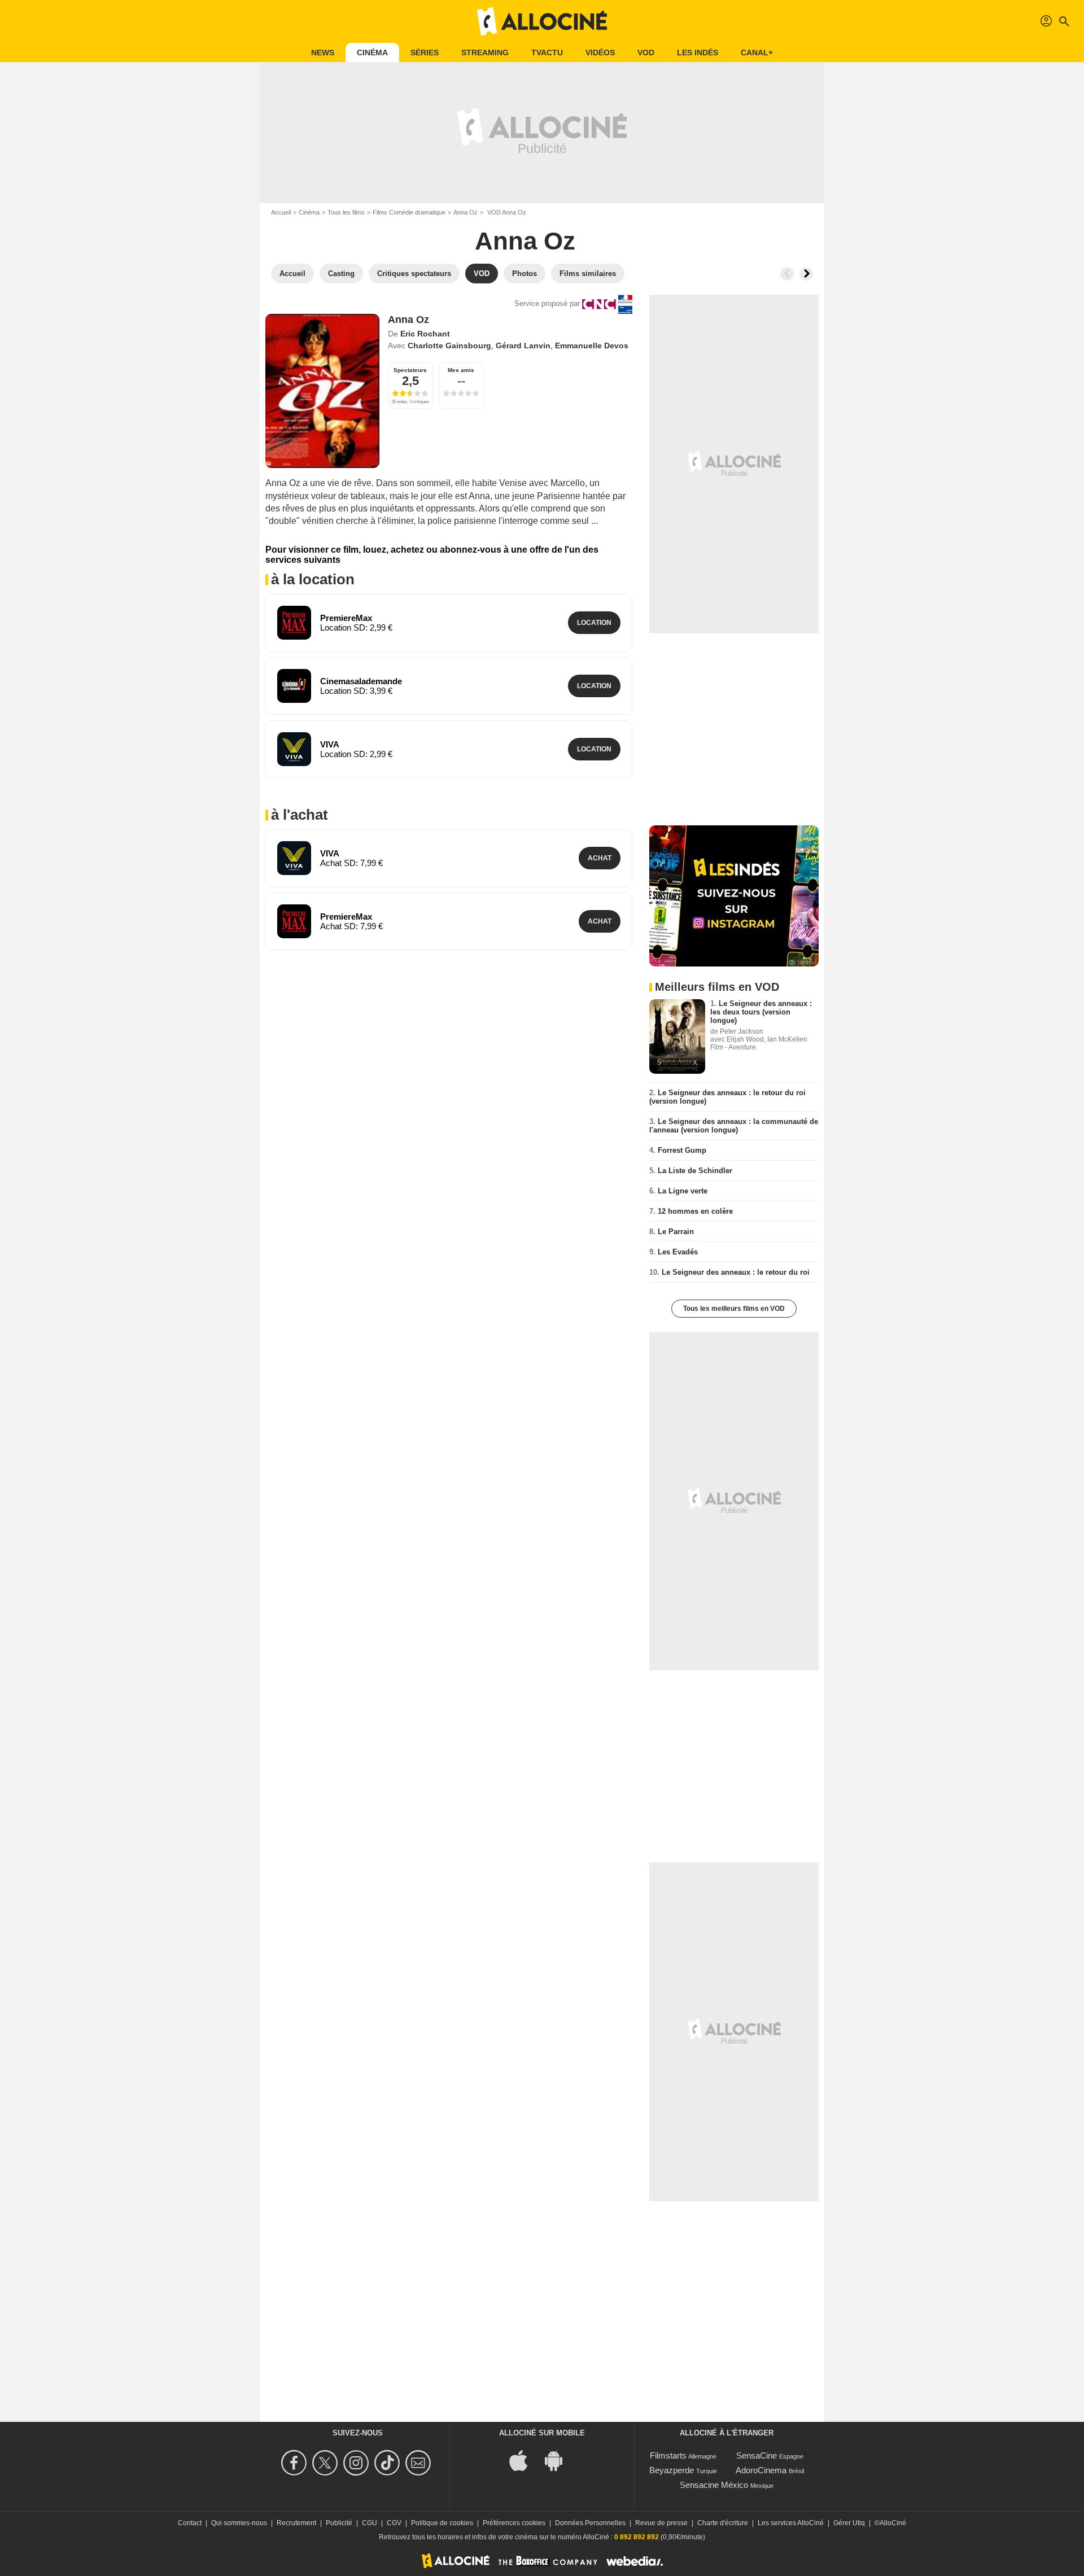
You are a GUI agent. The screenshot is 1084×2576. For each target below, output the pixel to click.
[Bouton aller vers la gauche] (787, 274)
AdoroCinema (761, 2470)
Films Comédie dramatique (409, 212)
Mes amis (461, 370)
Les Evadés (678, 1252)
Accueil (281, 212)
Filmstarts (668, 2455)
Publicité (339, 2523)
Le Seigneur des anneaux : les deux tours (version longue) (761, 1012)
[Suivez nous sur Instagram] (358, 2463)
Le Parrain (676, 1232)
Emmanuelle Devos (592, 345)
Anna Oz (465, 212)
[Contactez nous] (420, 2463)
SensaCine (757, 2455)
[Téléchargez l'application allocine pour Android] (560, 2459)
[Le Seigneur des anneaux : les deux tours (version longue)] (677, 1036)
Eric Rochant (425, 334)
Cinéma (372, 53)
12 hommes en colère (695, 1211)
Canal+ (757, 53)
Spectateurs (410, 370)
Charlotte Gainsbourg (449, 345)
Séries (425, 53)
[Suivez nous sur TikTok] (389, 2463)
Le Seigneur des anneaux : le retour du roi (736, 1272)
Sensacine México (714, 2485)
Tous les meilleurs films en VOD (734, 1309)
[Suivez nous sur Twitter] (327, 2463)
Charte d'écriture (723, 2523)
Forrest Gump (682, 1150)
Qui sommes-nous (239, 2523)
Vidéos (600, 53)
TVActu (547, 53)
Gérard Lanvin (523, 345)
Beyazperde (672, 2470)
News (323, 53)
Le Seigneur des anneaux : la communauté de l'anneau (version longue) (734, 1126)
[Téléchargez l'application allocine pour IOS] (524, 2459)
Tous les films (346, 212)
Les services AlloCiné (791, 2523)
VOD (646, 53)
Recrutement (296, 2523)
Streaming (485, 53)
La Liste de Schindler (695, 1171)
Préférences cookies (514, 2523)
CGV (394, 2523)
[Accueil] (542, 21)
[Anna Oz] (322, 391)
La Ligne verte (683, 1191)
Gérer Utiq (849, 2523)
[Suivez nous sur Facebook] (296, 2463)
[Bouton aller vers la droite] (806, 274)
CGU (370, 2523)
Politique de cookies (442, 2523)
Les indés (698, 53)
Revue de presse (661, 2523)
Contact (190, 2523)
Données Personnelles (590, 2523)
